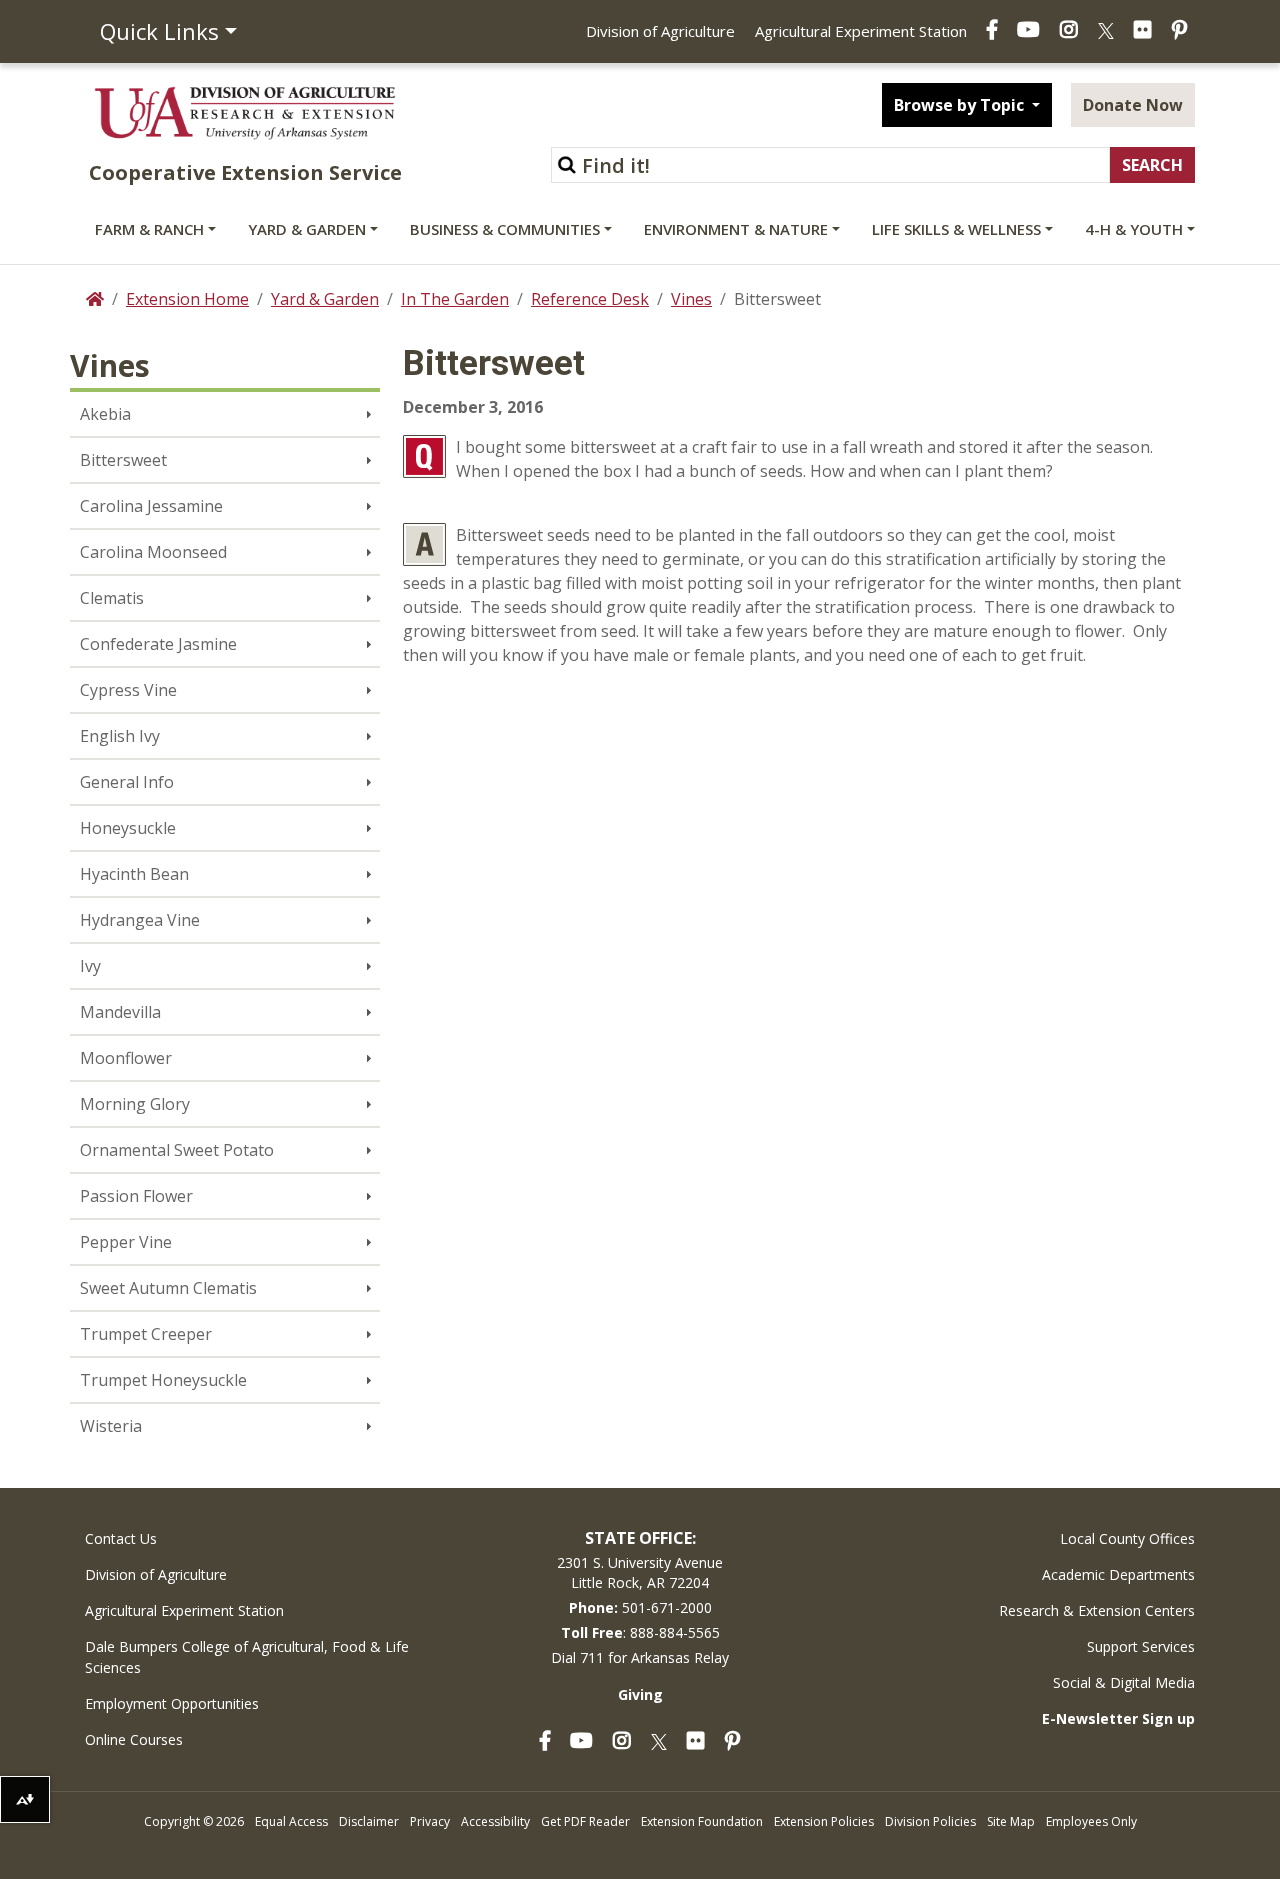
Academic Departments (1118, 1574)
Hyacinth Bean (134, 874)
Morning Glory (135, 1104)
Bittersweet (123, 460)
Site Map (1011, 1821)
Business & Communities (505, 229)
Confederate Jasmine (158, 644)
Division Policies (930, 1821)
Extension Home (187, 299)
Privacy (430, 1821)
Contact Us (121, 1538)
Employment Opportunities (172, 1703)
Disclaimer (369, 1821)
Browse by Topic (961, 105)
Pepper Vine (126, 1242)
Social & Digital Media (1124, 1682)
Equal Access (291, 1821)
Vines (691, 299)
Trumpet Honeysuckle (163, 1380)
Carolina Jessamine (151, 506)
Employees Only (1091, 1821)
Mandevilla (120, 1012)
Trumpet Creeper (146, 1334)
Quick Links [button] (159, 31)
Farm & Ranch (149, 229)
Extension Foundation (702, 1821)
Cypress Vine (128, 690)
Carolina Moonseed (153, 552)
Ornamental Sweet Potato (177, 1150)
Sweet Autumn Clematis (168, 1288)
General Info (127, 782)
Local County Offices (1127, 1538)
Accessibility (495, 1821)
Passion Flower (136, 1196)
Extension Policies (824, 1821)
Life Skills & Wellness (956, 229)
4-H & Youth (1134, 229)
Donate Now (1133, 105)
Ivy (90, 966)
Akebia (105, 414)
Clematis (112, 598)
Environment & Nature (736, 229)
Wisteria (111, 1426)
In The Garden (455, 299)
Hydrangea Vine (140, 920)
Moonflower (126, 1058)
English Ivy (120, 736)
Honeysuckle (128, 828)
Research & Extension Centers (1097, 1610)
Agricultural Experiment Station (861, 31)
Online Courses (134, 1739)
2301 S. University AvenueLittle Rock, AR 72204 (640, 1572)
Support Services (1141, 1646)
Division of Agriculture (660, 31)
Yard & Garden (307, 229)
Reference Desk (590, 299)
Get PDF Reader (585, 1821)
